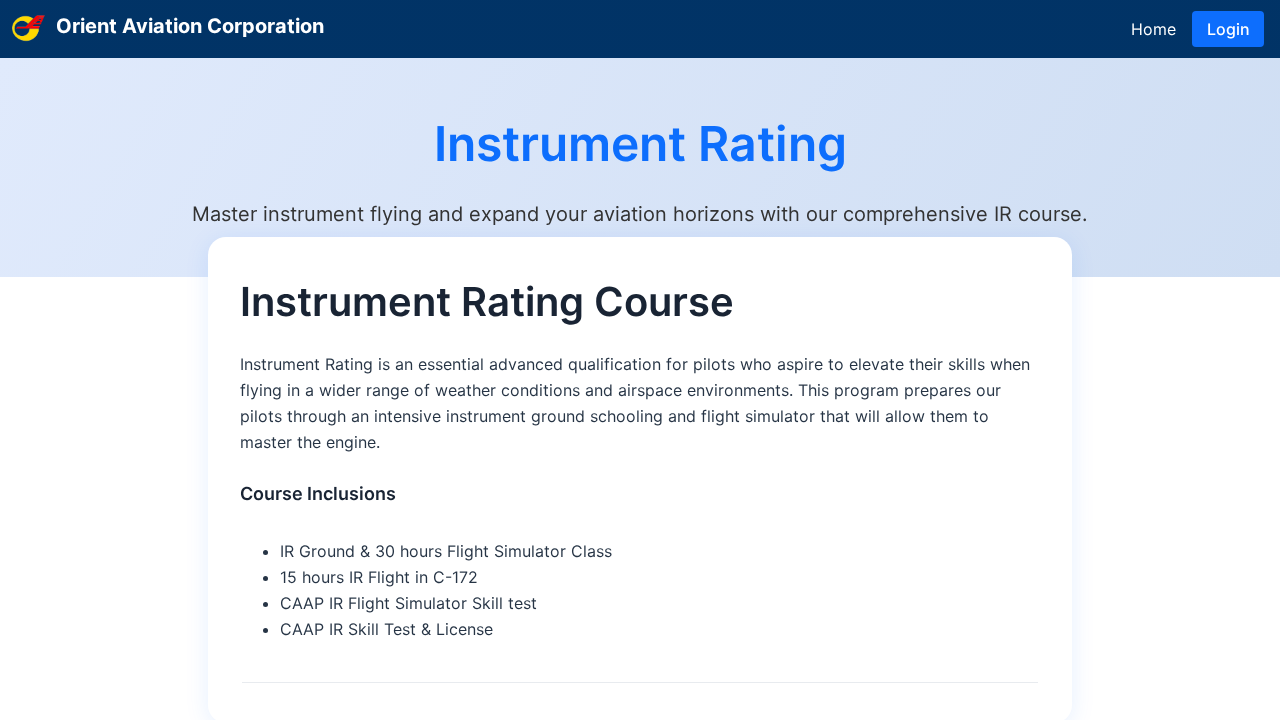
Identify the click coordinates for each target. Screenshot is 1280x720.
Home (1153, 29)
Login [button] (1228, 29)
